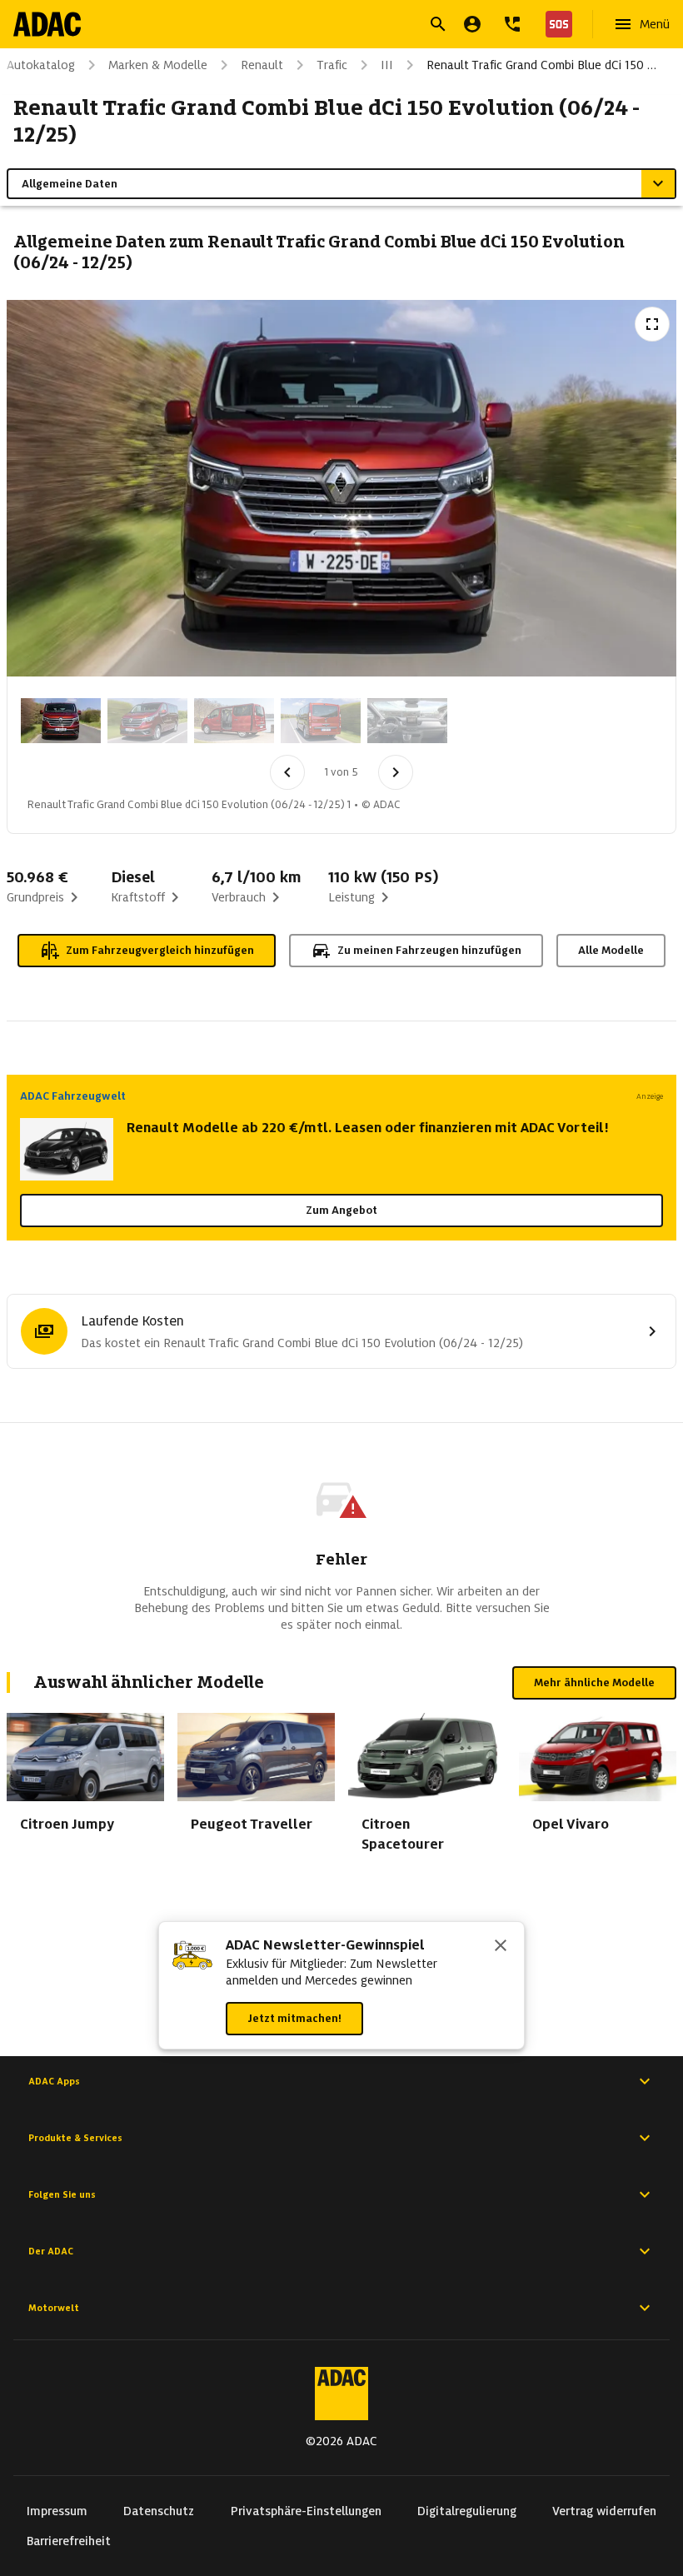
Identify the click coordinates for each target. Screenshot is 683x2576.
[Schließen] (501, 1947)
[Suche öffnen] (438, 24)
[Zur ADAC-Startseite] (47, 24)
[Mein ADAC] (472, 24)
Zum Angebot (341, 1210)
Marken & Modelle (158, 65)
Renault (262, 65)
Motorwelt (54, 2308)
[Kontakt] (512, 24)
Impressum (57, 2511)
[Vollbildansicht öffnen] (652, 324)
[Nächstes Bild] (396, 772)
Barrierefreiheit (69, 2541)
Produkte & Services (75, 2138)
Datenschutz (159, 2511)
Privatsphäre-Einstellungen (306, 2511)
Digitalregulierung (467, 2511)
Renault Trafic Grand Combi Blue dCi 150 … (541, 65)
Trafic (332, 65)
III (387, 65)
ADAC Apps (54, 2081)
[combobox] (322, 26)
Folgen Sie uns (62, 2194)
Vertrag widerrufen (604, 2511)
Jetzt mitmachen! (294, 2018)
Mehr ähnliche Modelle (594, 1682)
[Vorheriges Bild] (287, 772)
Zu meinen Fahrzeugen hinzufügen (429, 950)
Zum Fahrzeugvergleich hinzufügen (160, 950)
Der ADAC (51, 2251)
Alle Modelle (611, 950)
